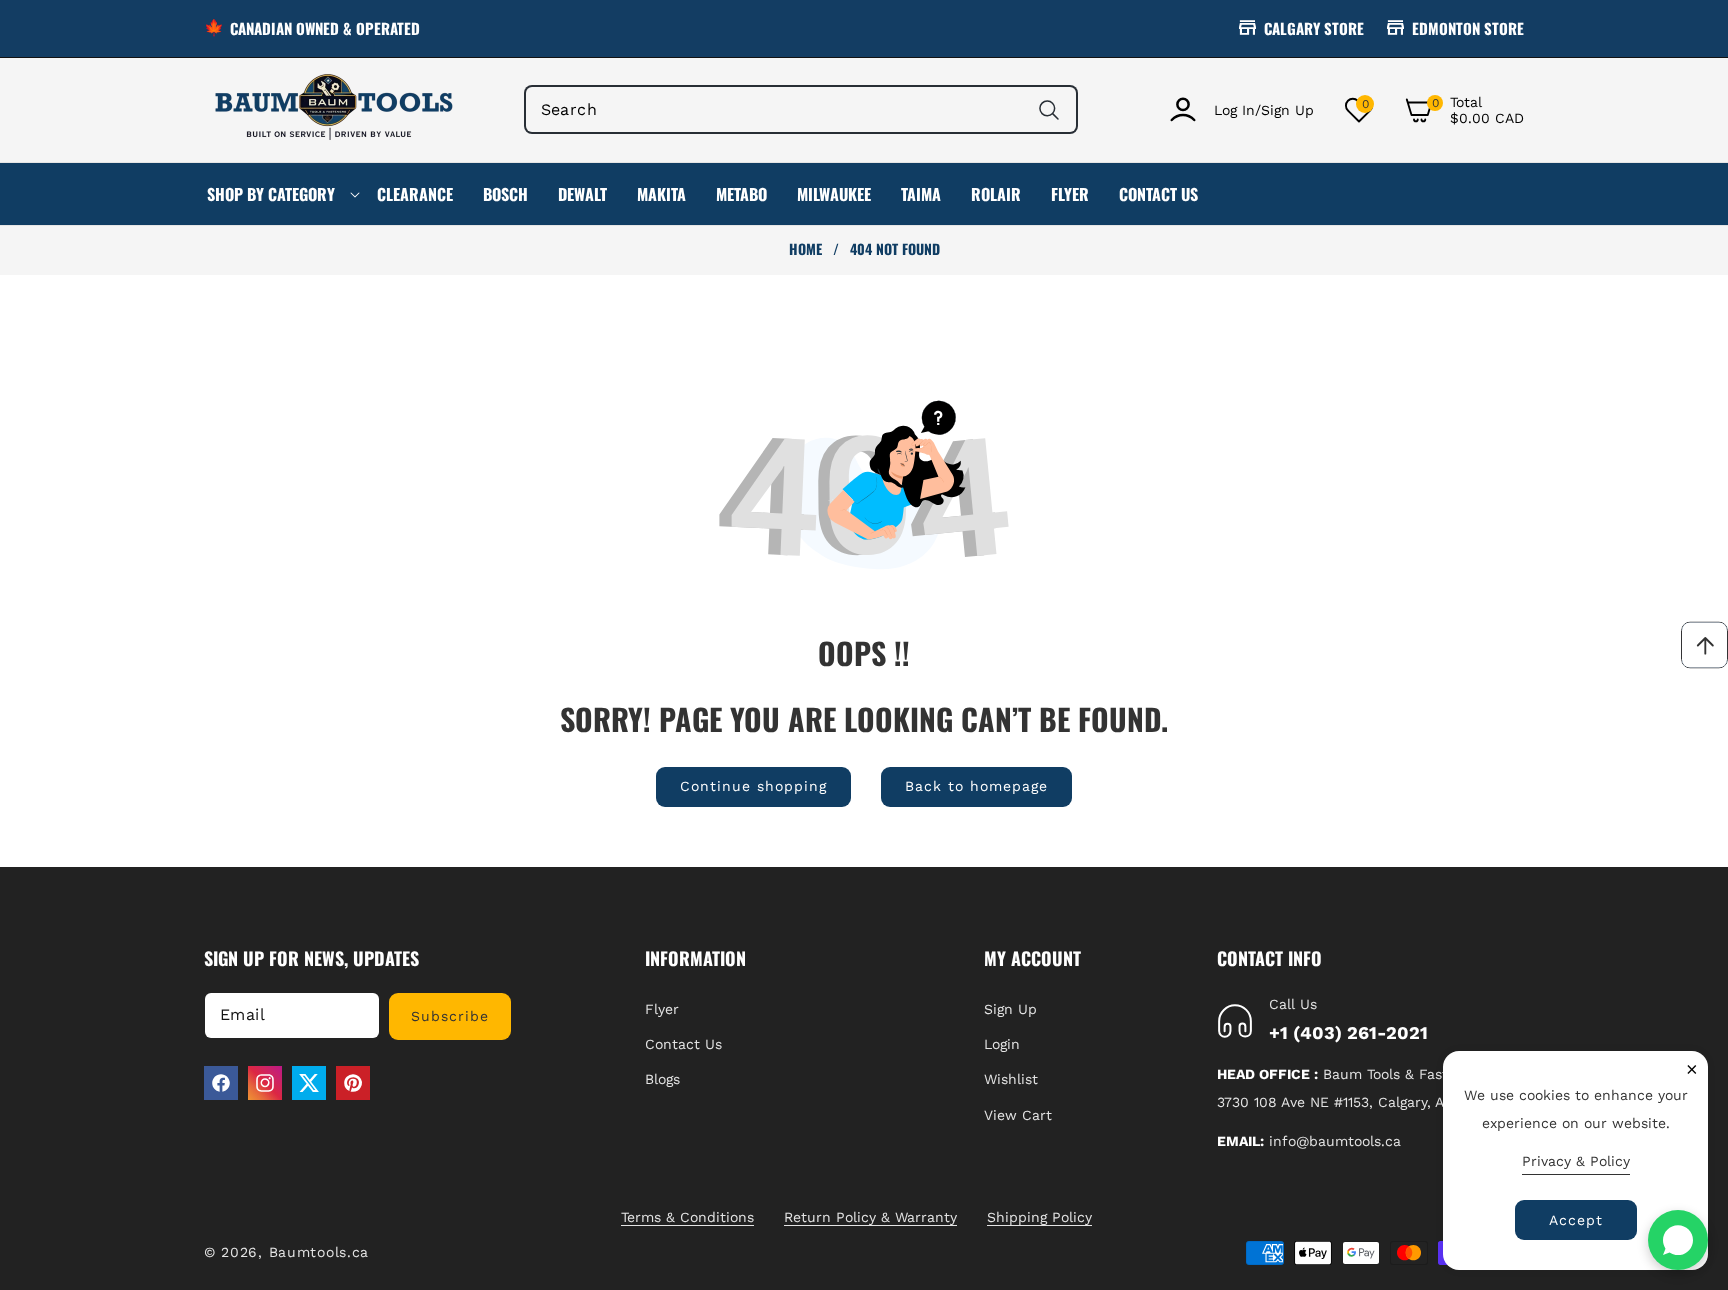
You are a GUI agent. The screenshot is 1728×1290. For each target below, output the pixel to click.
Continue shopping (753, 786)
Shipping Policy (1039, 1217)
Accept (1576, 1220)
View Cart (1018, 1115)
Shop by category (271, 194)
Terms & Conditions (687, 1217)
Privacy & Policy (1576, 1161)
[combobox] (801, 109)
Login (1002, 1044)
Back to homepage (976, 786)
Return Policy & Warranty (870, 1217)
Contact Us (683, 1044)
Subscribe (450, 1016)
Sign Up (1010, 1009)
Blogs (662, 1080)
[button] (1464, 110)
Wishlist (1011, 1080)
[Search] (1048, 109)
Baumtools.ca (319, 1252)
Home (805, 249)
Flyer (662, 1009)
